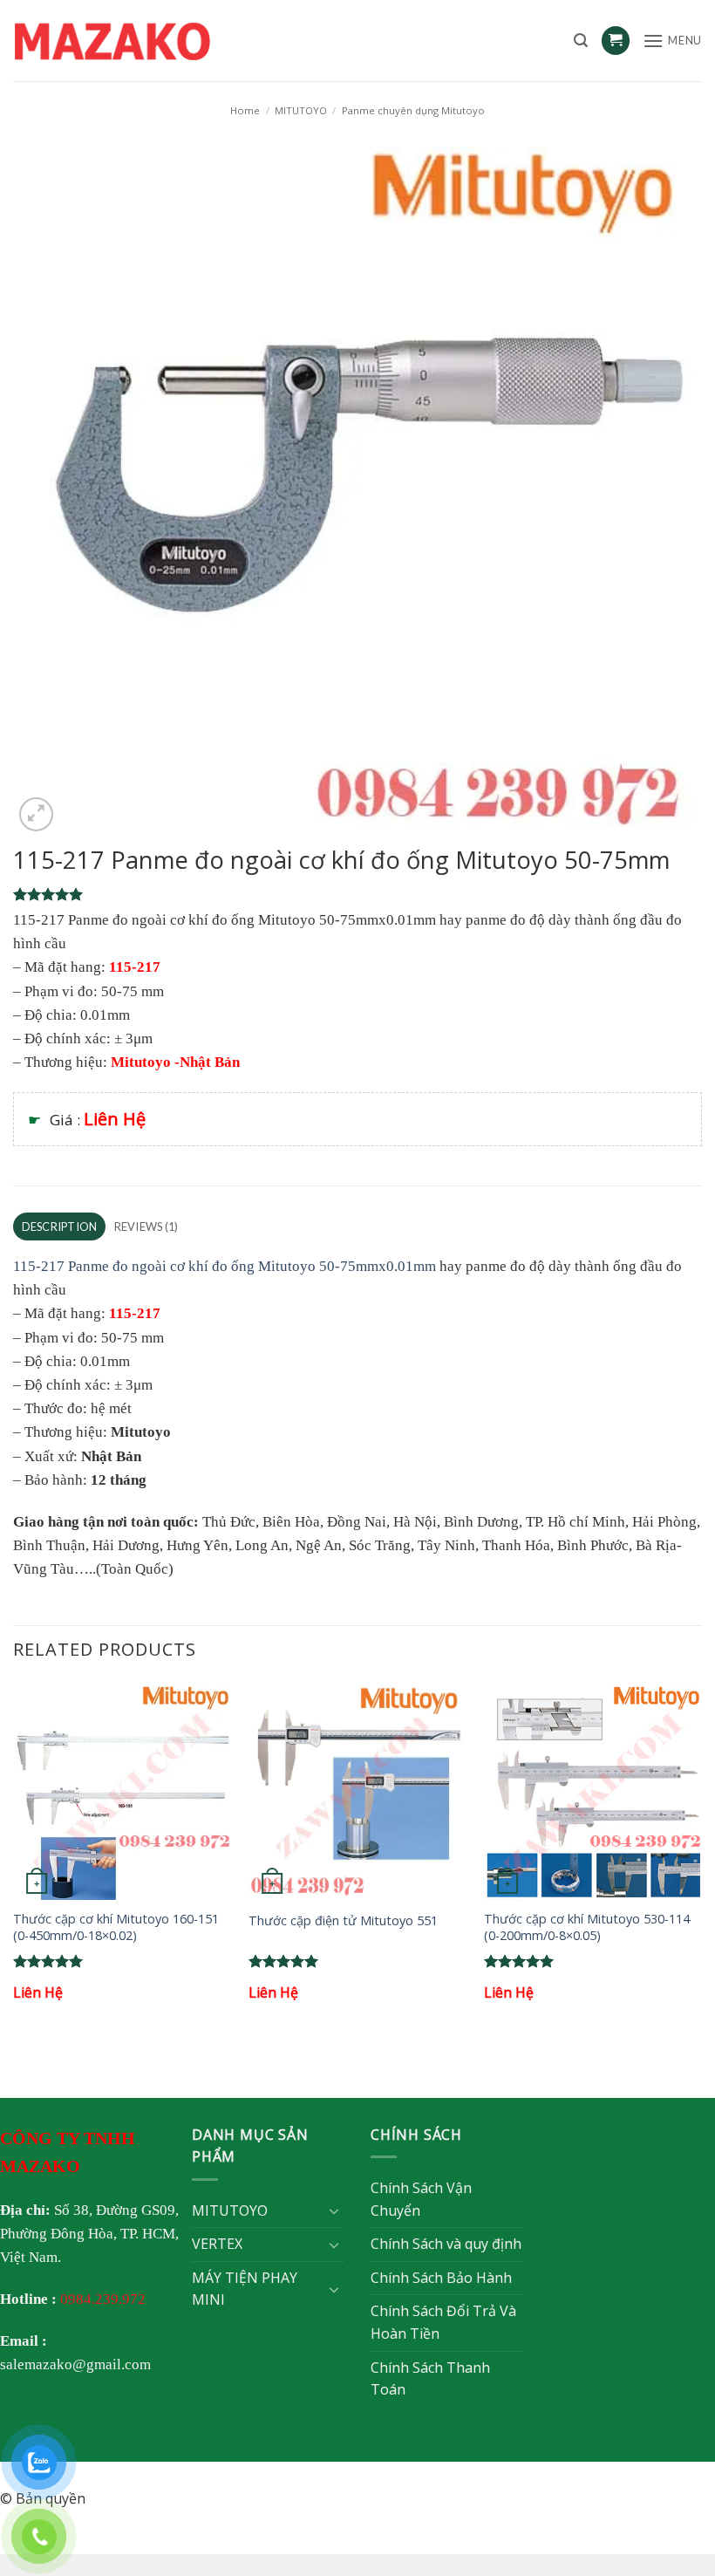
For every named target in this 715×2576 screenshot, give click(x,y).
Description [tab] (60, 1227)
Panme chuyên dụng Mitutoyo (413, 110)
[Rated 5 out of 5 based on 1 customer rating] (357, 894)
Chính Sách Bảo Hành (441, 2278)
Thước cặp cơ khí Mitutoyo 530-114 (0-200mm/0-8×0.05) (587, 1927)
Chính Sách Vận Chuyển (421, 2199)
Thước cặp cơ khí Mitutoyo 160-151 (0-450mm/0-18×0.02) (116, 1927)
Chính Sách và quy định (446, 2244)
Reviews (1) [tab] (146, 1227)
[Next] (701, 1858)
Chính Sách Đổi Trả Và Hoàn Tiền (443, 2322)
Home (245, 110)
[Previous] (14, 1858)
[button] (581, 41)
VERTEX (217, 2244)
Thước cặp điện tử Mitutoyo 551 (343, 1921)
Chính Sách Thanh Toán (430, 2379)
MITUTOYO (301, 110)
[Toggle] (334, 2210)
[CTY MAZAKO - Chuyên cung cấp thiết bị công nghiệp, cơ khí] (135, 41)
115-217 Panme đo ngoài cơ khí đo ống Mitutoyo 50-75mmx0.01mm (225, 1266)
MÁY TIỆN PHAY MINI (245, 2289)
